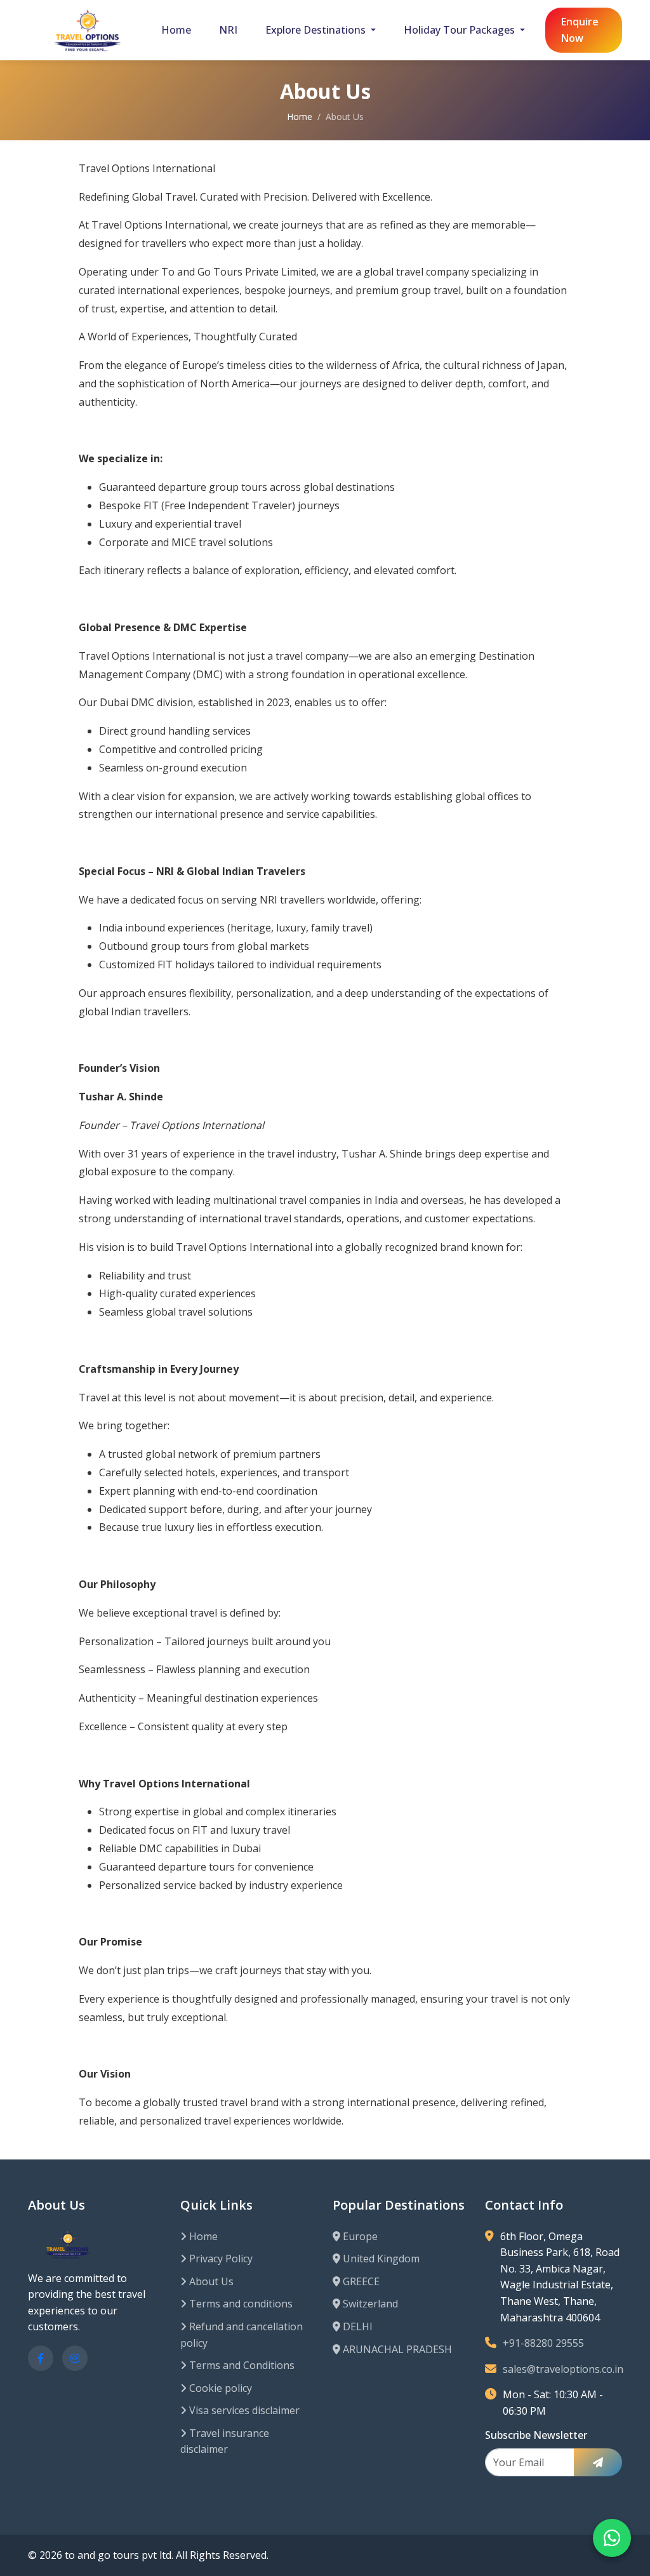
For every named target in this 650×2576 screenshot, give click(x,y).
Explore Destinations (317, 30)
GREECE (360, 2281)
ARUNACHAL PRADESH (396, 2349)
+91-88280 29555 (543, 2343)
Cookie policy (219, 2388)
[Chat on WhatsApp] (612, 2538)
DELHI (356, 2326)
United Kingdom (380, 2259)
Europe (359, 2236)
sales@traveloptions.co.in (563, 2369)
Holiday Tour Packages (461, 30)
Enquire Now (580, 30)
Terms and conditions (240, 2304)
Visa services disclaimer (243, 2410)
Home (176, 30)
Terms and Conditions (241, 2365)
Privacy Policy (220, 2259)
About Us (210, 2281)
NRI (228, 30)
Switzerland (369, 2304)
